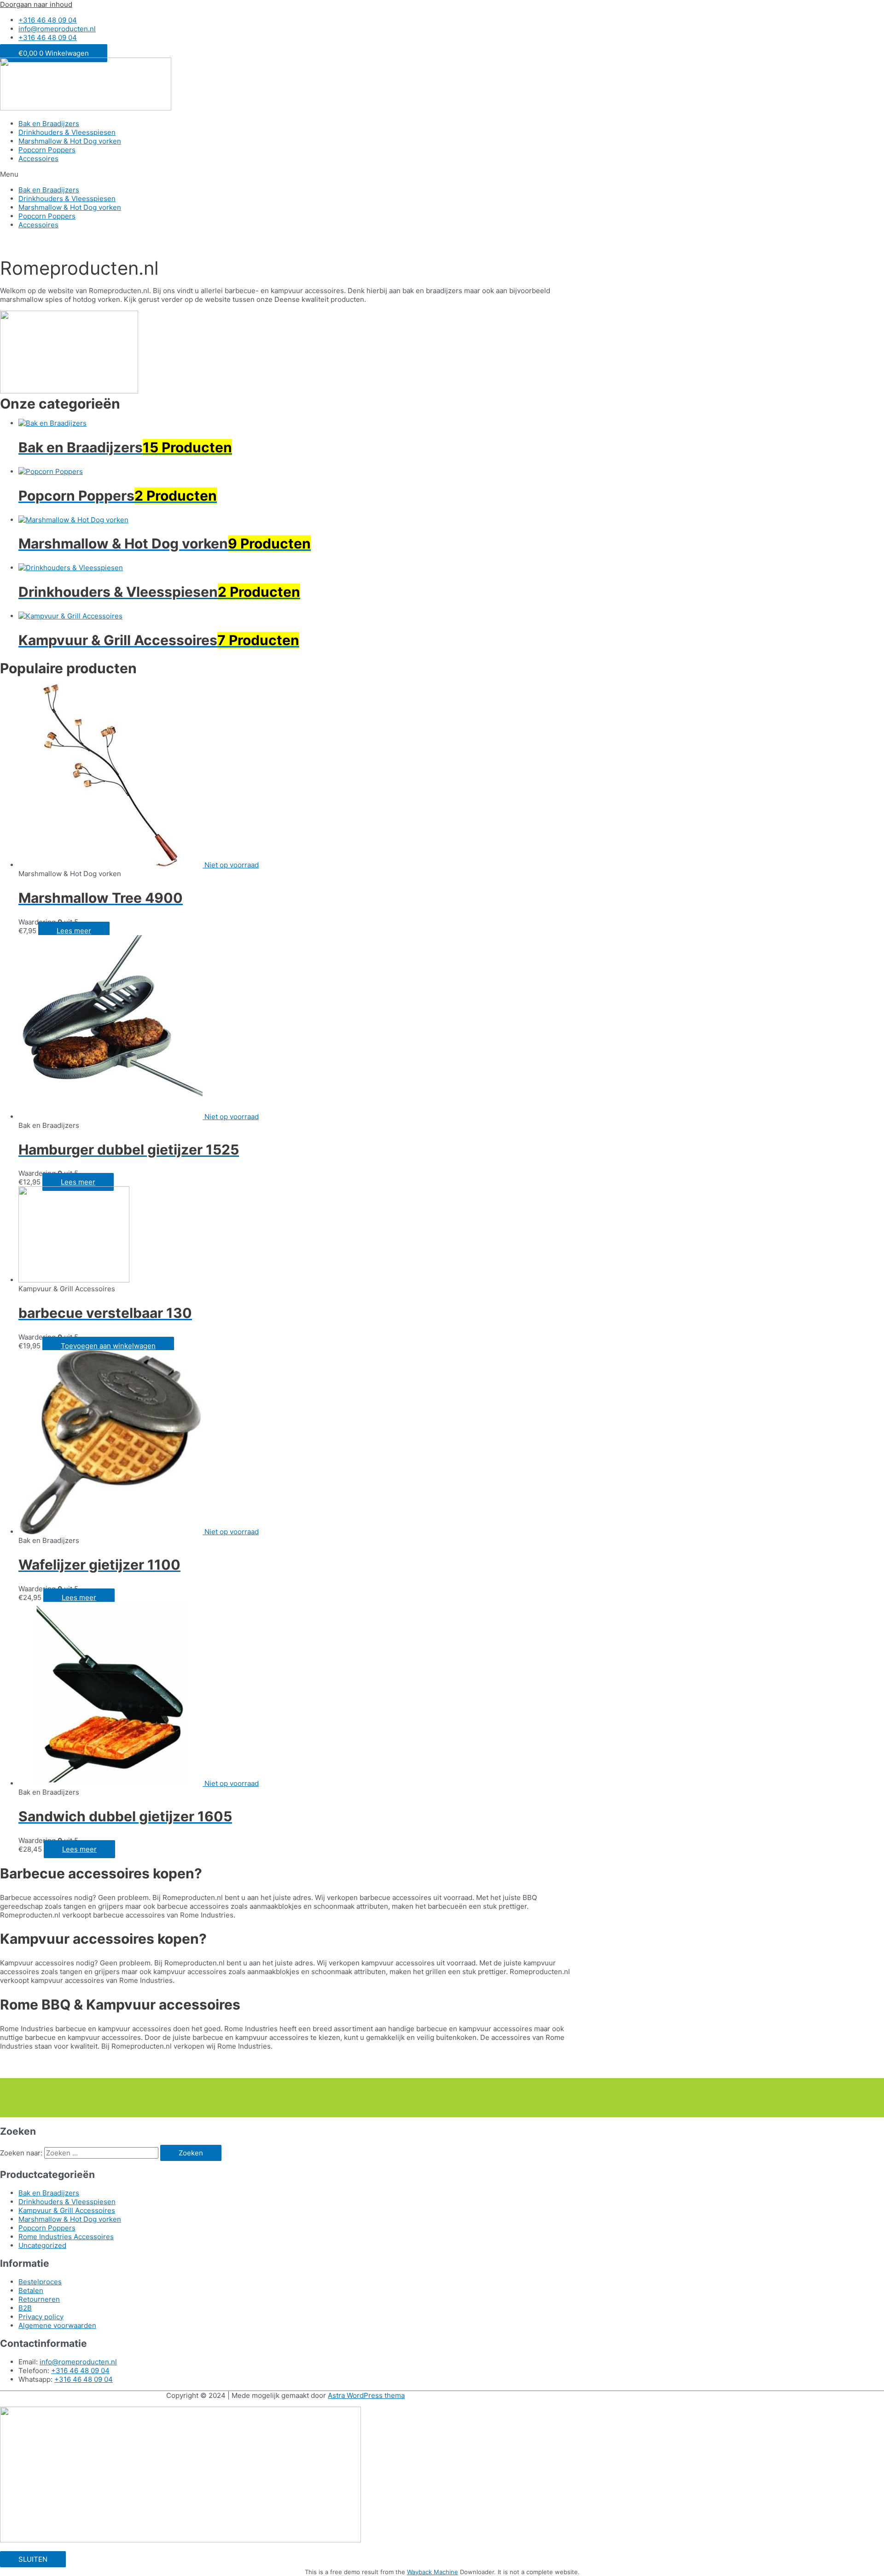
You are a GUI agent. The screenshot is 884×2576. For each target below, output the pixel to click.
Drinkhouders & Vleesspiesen (67, 132)
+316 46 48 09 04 (80, 2371)
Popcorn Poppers (47, 150)
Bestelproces (40, 2282)
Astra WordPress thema (366, 2395)
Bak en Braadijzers (49, 124)
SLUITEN (33, 2559)
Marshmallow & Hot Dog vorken (70, 141)
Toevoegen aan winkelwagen (108, 1346)
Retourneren (39, 2299)
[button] (442, 174)
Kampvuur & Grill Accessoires (67, 2210)
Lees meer (74, 931)
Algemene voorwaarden (57, 2325)
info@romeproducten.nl (78, 2362)
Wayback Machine (433, 2572)
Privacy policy (41, 2317)
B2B (25, 2308)
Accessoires (38, 159)
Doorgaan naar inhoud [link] (36, 4)
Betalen (31, 2290)
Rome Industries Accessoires (66, 2237)
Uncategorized (42, 2245)
